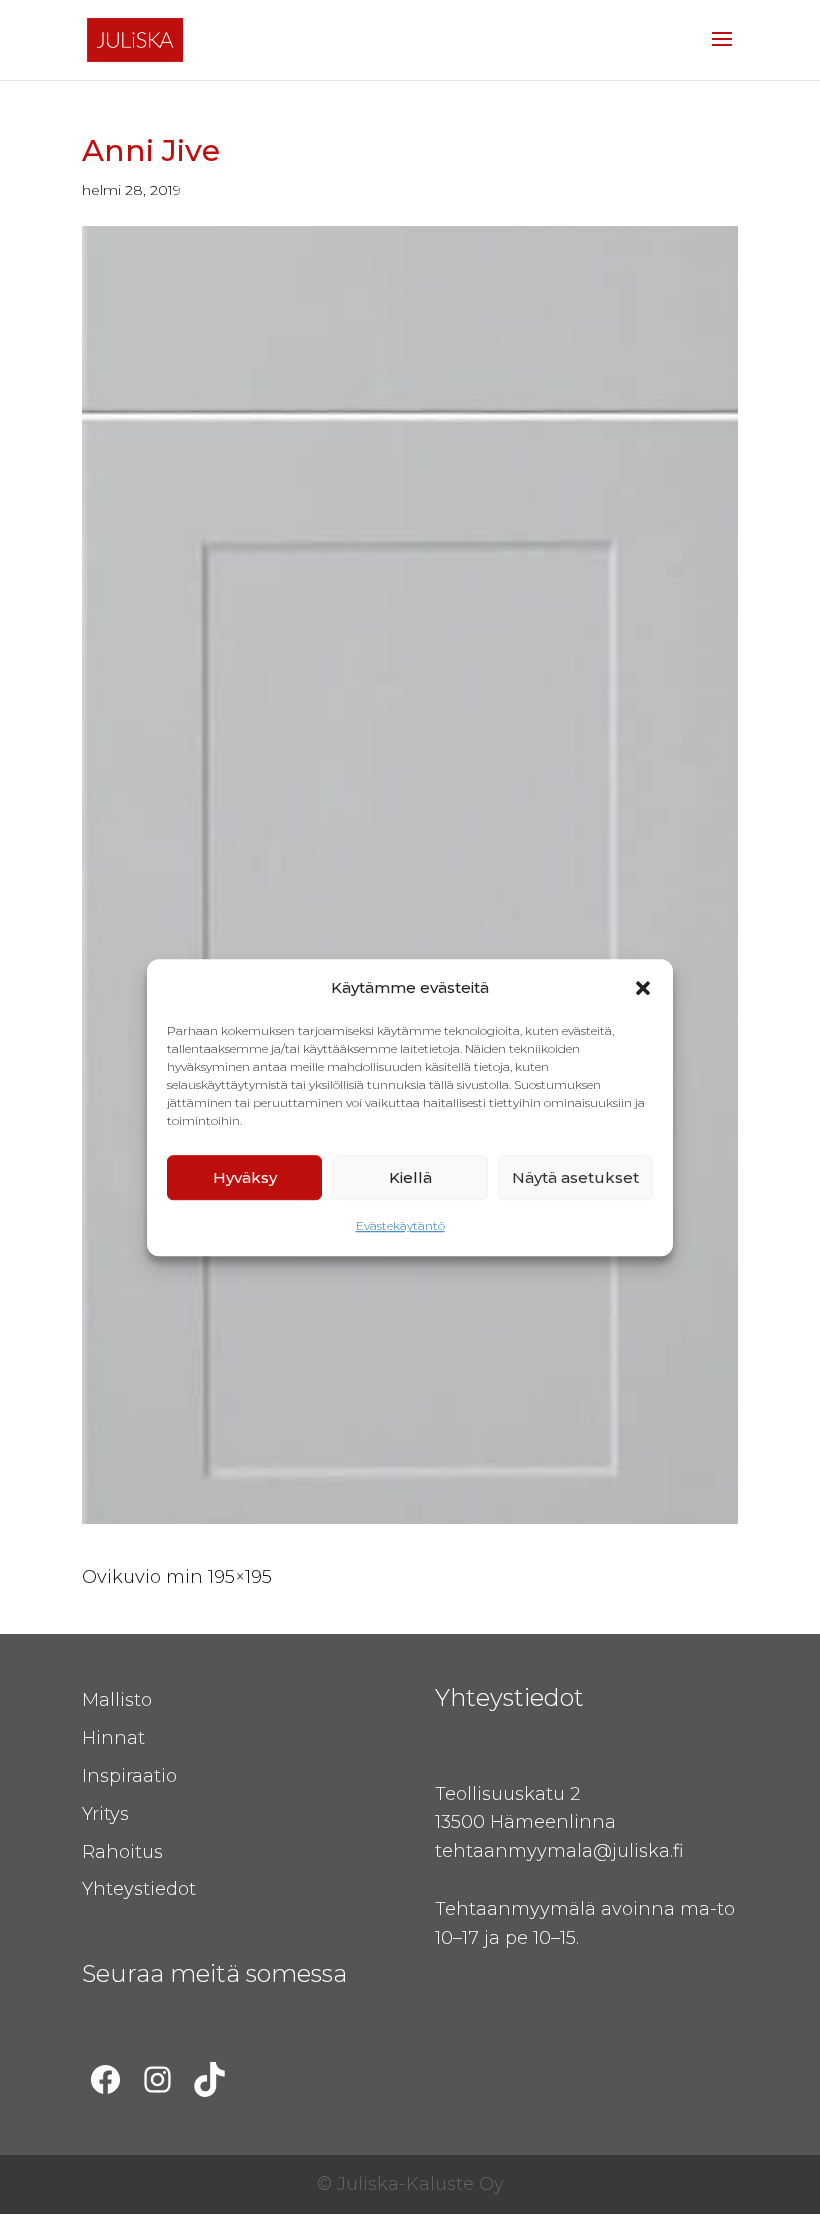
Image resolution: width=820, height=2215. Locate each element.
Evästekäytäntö (400, 1226)
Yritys (105, 1814)
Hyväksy (245, 1177)
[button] (643, 988)
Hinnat (113, 1738)
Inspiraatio (129, 1776)
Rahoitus (122, 1852)
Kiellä (410, 1177)
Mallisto (117, 1700)
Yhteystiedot (139, 1889)
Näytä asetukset (575, 1177)
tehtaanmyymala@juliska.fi (559, 1851)
